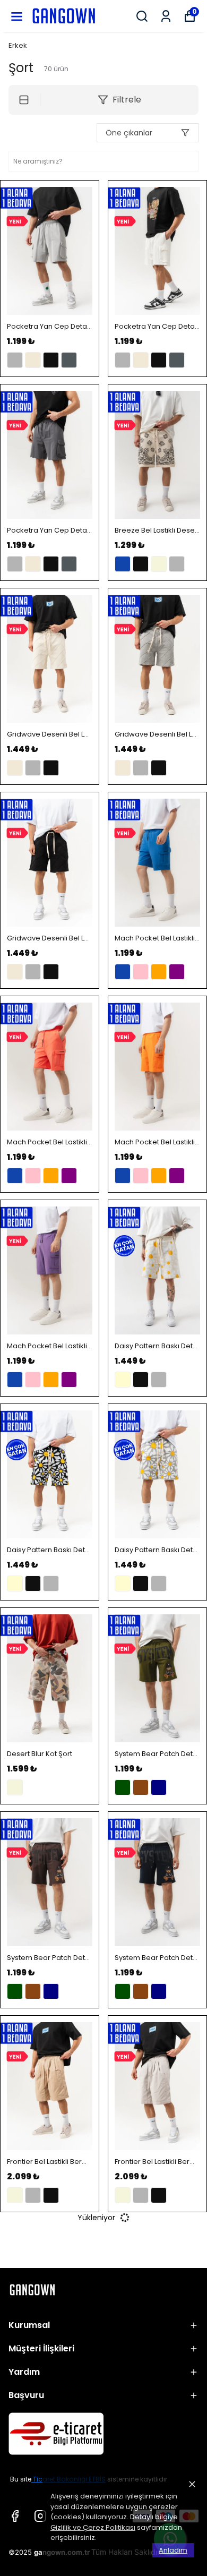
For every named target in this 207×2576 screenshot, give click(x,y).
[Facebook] (15, 2516)
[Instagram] (40, 2516)
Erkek (18, 45)
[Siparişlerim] (166, 16)
